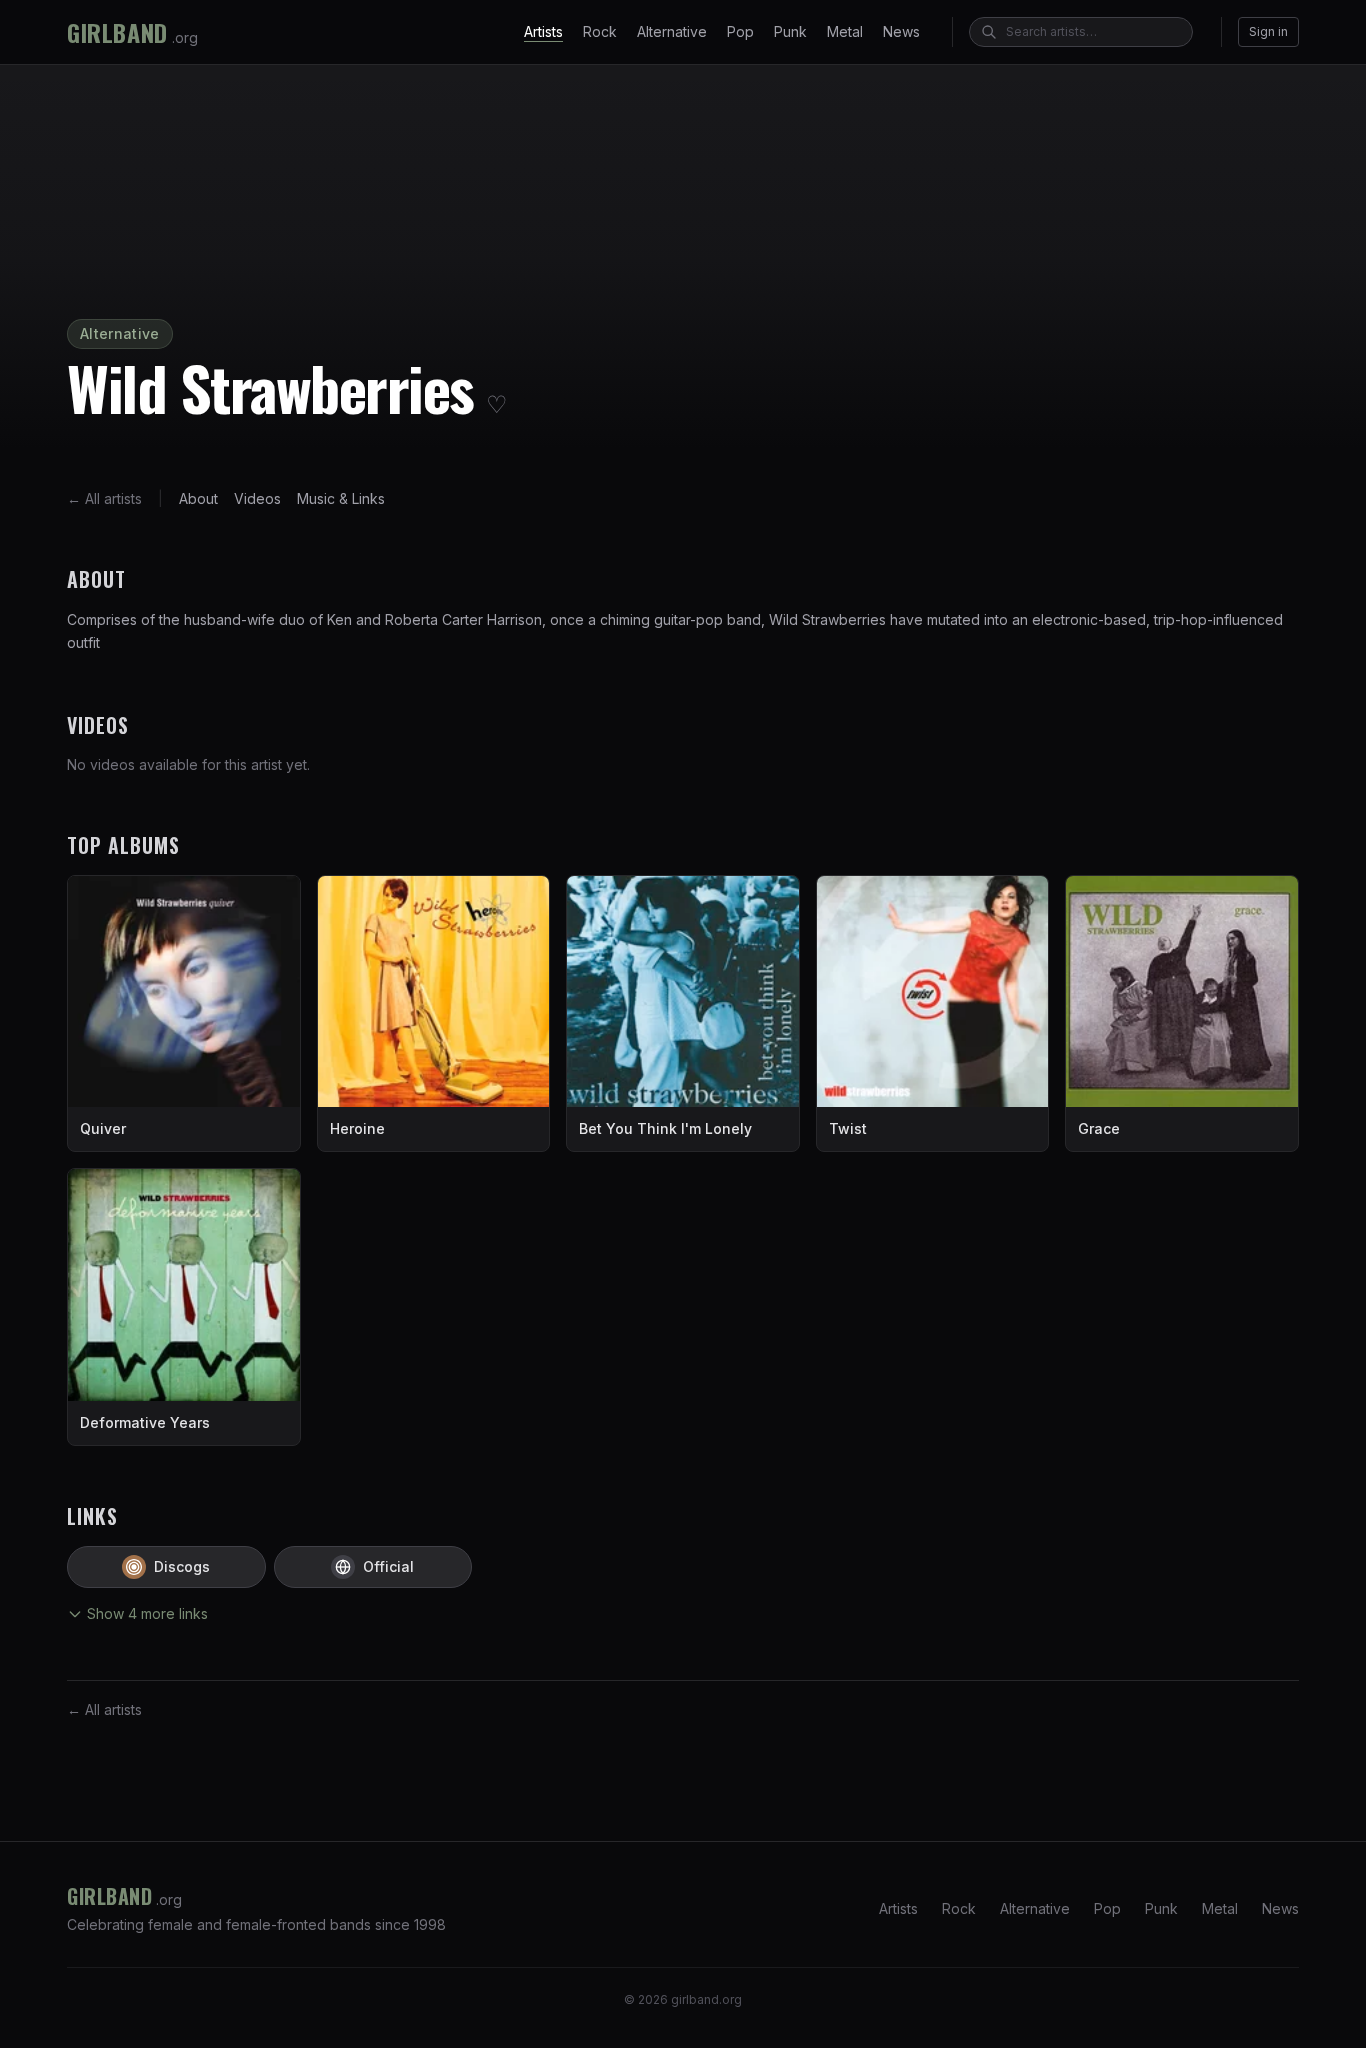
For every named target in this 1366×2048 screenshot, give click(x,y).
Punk (790, 31)
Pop (740, 31)
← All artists (104, 498)
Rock (600, 31)
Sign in (1268, 31)
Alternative (672, 31)
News (901, 31)
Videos (257, 498)
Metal (845, 31)
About (198, 498)
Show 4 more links (147, 1613)
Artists (543, 31)
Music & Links (341, 498)
